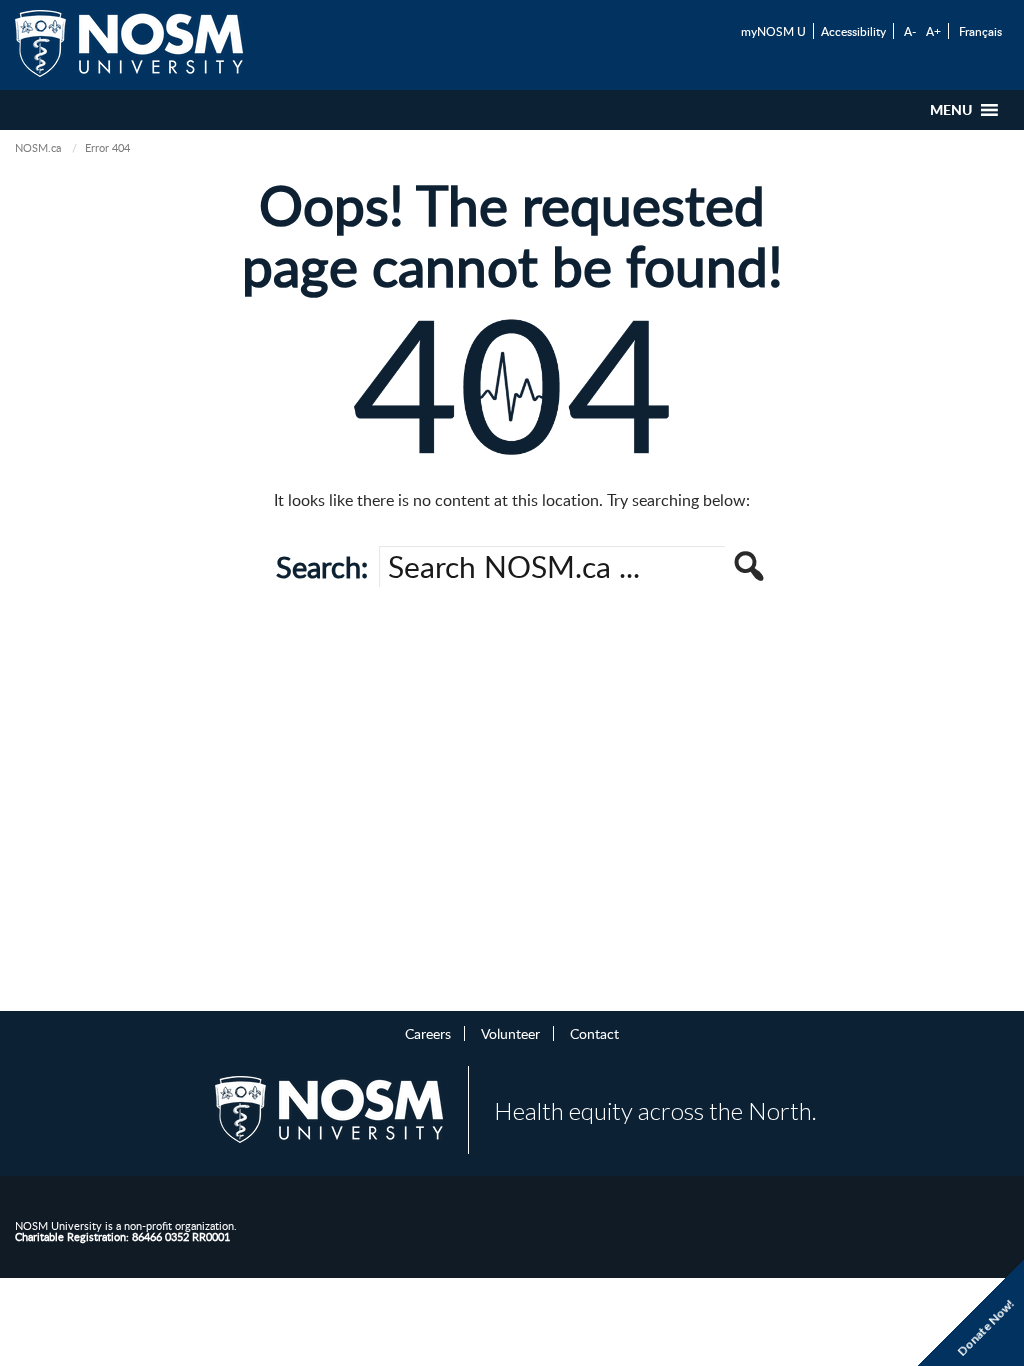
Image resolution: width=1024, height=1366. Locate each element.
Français (980, 31)
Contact (594, 1033)
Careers (428, 1033)
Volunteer (510, 1033)
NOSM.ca (38, 147)
